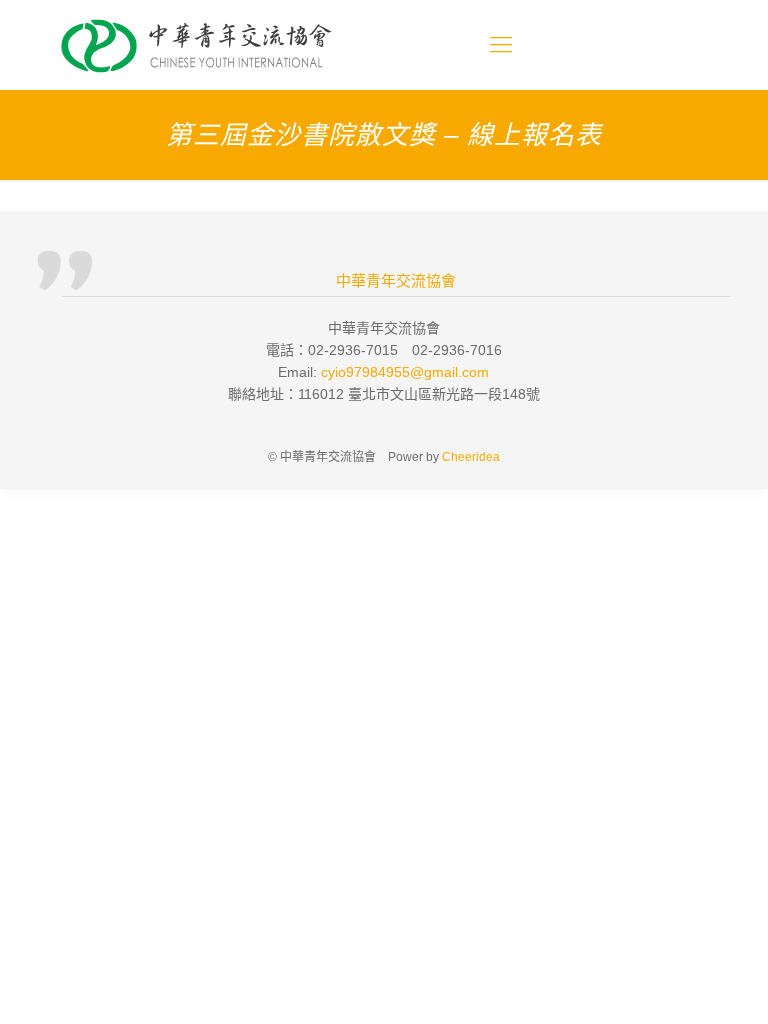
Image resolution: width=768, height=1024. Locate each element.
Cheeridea (471, 457)
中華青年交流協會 (396, 281)
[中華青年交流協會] (198, 45)
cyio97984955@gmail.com (405, 372)
